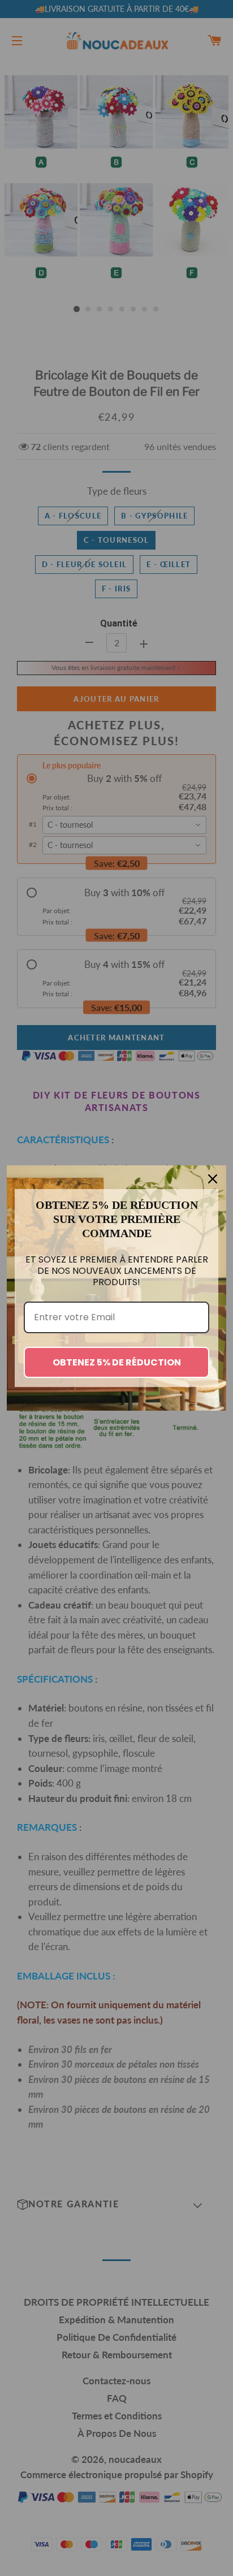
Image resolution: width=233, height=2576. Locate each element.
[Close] (213, 1179)
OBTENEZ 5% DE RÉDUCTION (117, 1362)
